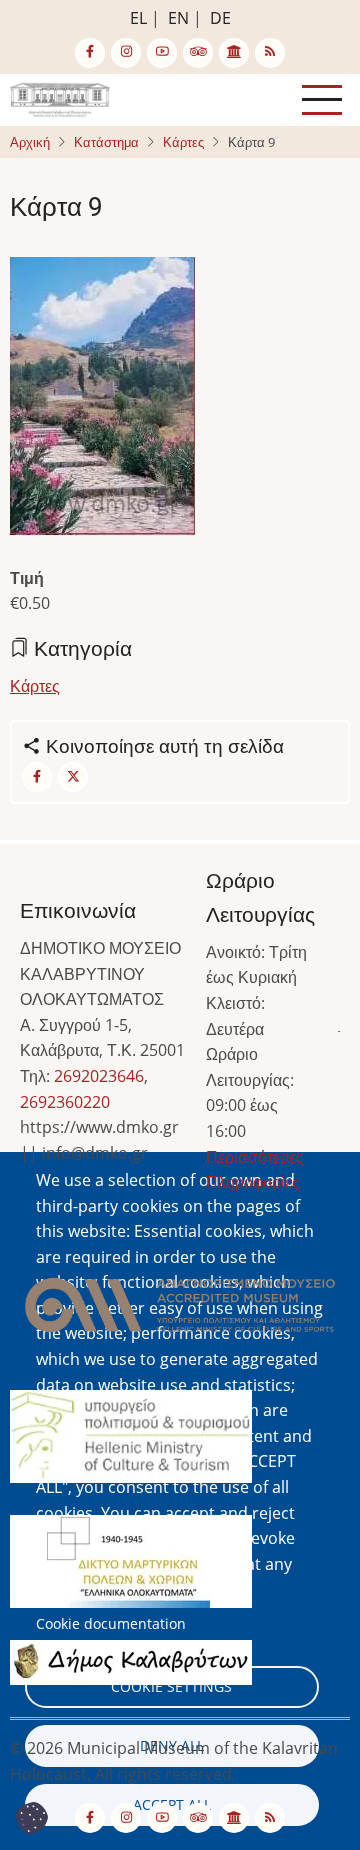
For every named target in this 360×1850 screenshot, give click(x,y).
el (138, 18)
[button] (180, 1311)
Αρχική (30, 142)
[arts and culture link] (234, 53)
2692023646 (99, 1076)
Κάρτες (183, 142)
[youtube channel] (162, 53)
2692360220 (65, 1102)
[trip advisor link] (198, 53)
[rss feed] (270, 53)
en (178, 18)
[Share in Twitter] (73, 777)
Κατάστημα (106, 142)
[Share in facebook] (37, 777)
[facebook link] (90, 53)
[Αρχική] (60, 98)
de (220, 18)
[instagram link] (126, 53)
